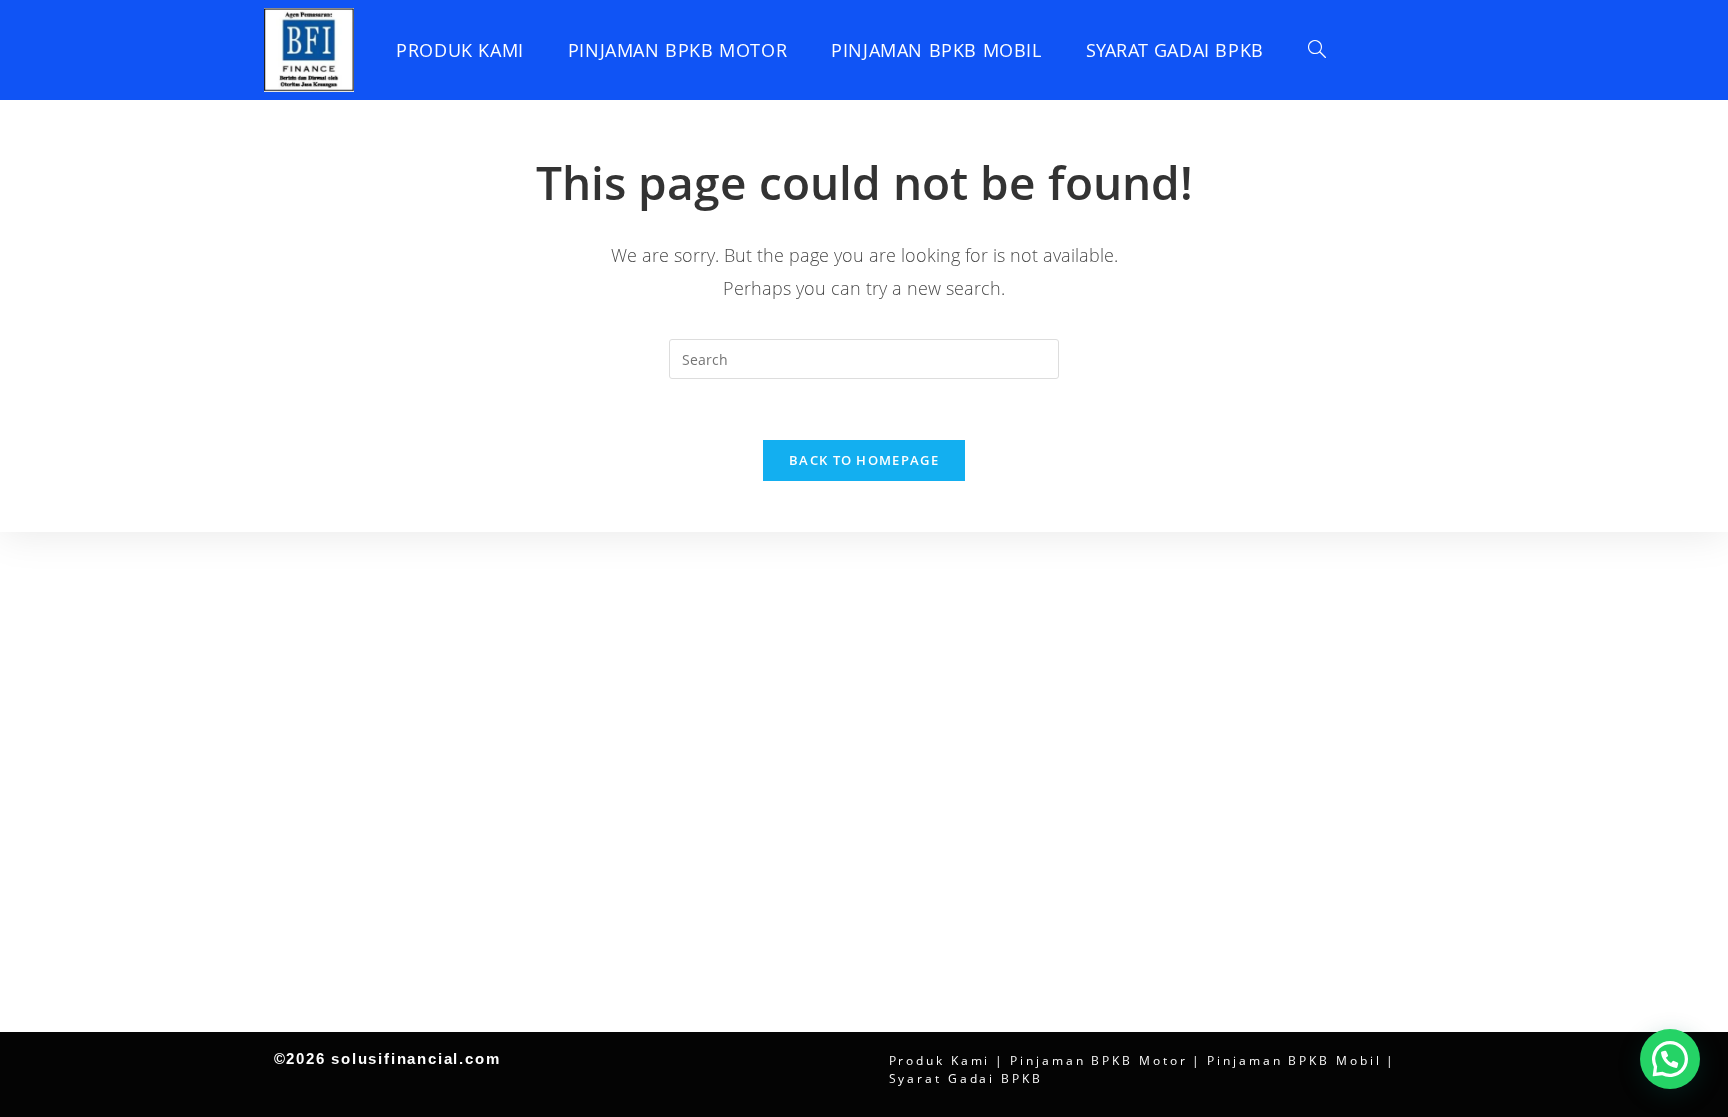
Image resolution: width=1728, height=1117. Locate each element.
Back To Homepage (864, 460)
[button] (1670, 1059)
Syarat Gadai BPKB (966, 1078)
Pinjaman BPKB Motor (1098, 1060)
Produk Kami (940, 1060)
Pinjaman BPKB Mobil (1294, 1060)
